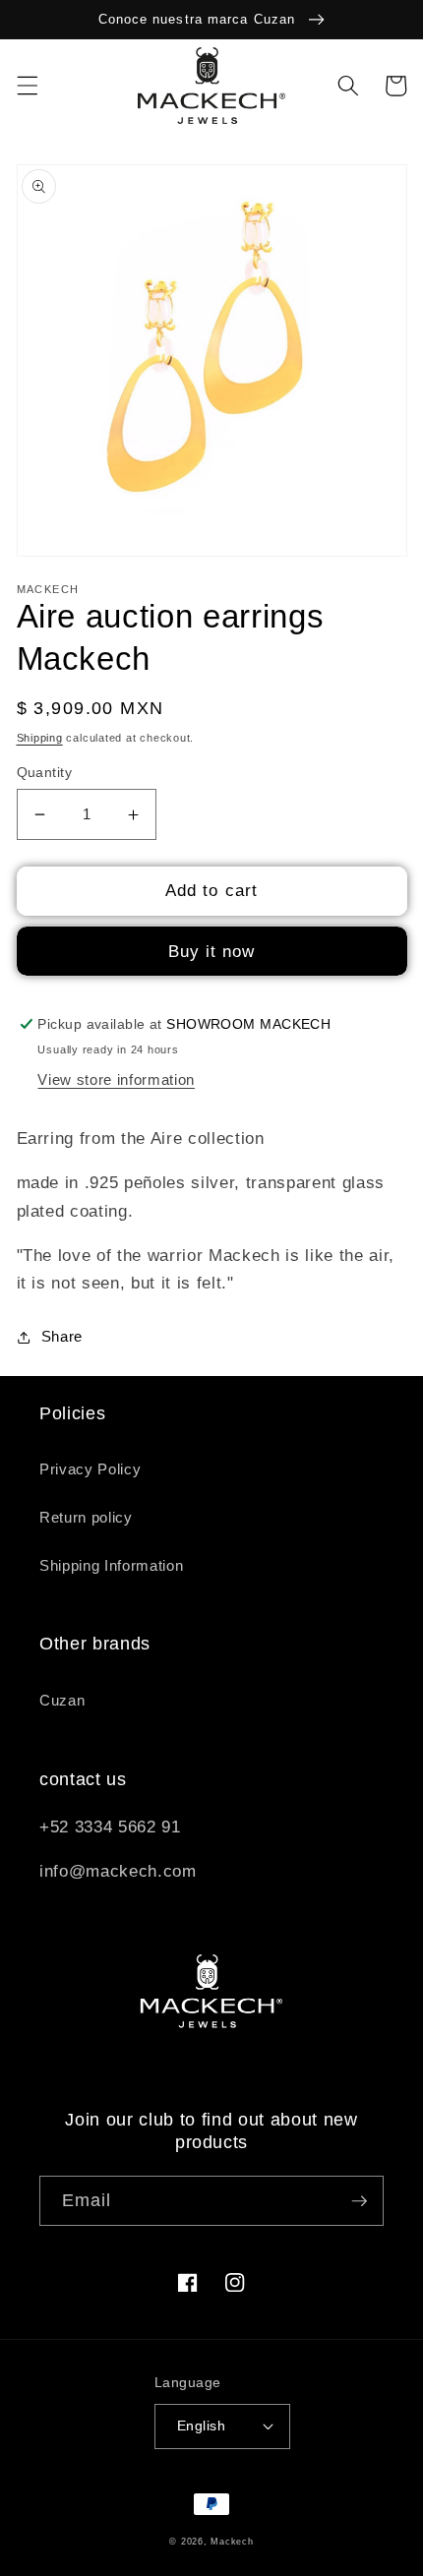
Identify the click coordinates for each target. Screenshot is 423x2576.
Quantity (45, 772)
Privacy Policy (90, 1469)
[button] (27, 86)
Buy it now (212, 951)
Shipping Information (111, 1565)
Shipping (40, 738)
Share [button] (62, 1336)
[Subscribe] (359, 2201)
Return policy (86, 1517)
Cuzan (62, 1700)
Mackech (232, 2542)
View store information (116, 1079)
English (201, 2426)
